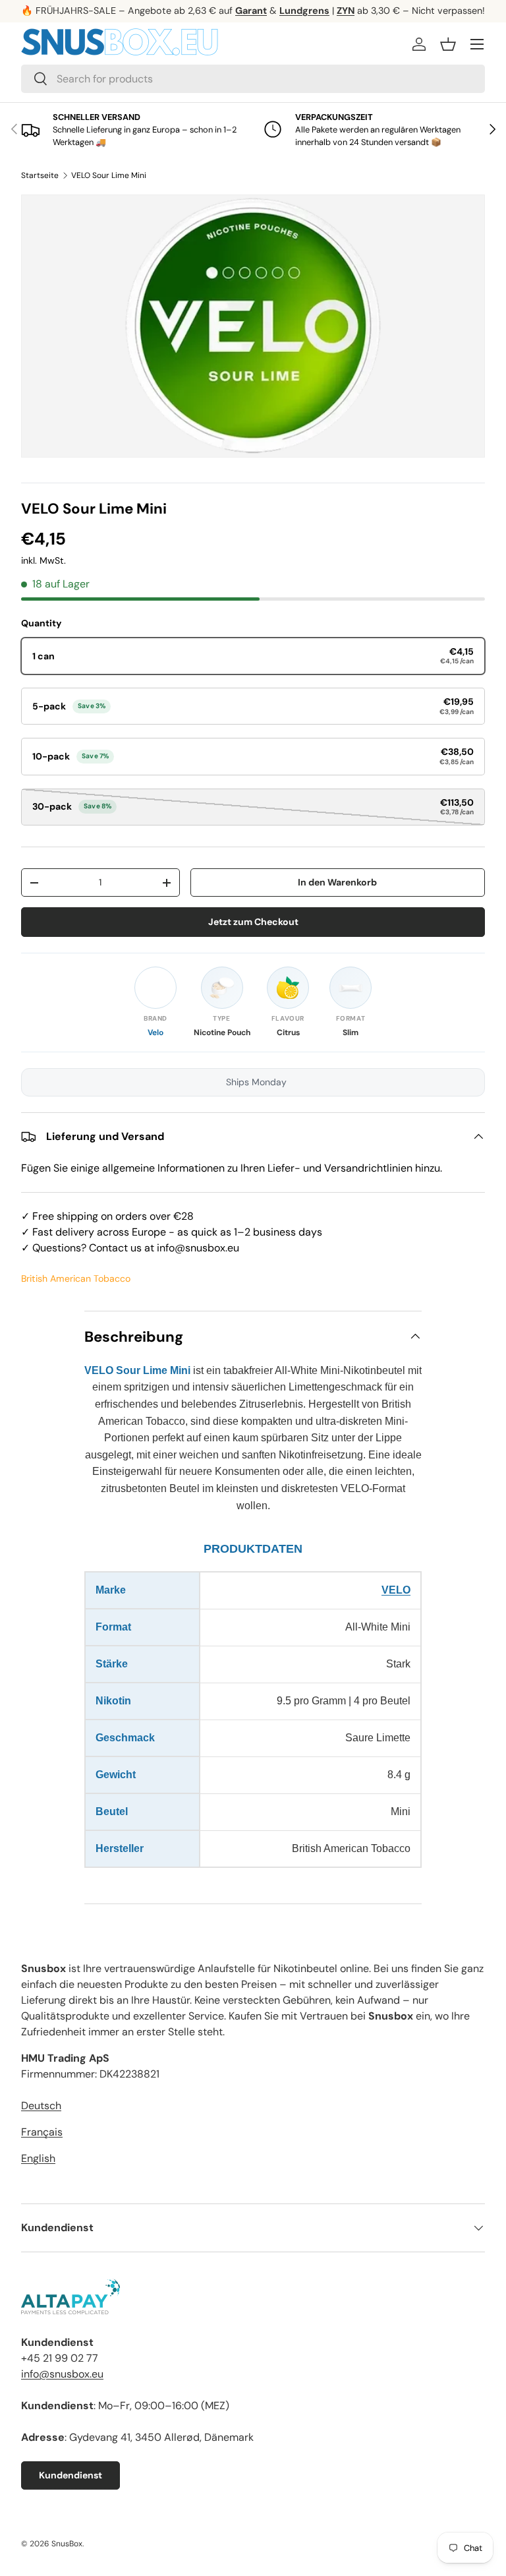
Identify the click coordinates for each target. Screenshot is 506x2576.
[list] (253, 326)
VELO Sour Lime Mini (109, 175)
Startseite (40, 175)
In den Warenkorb (337, 882)
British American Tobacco (76, 1278)
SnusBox (67, 2544)
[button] (448, 44)
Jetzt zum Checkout (253, 922)
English (38, 2158)
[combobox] (253, 79)
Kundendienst (70, 2475)
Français (42, 2132)
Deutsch (41, 2106)
